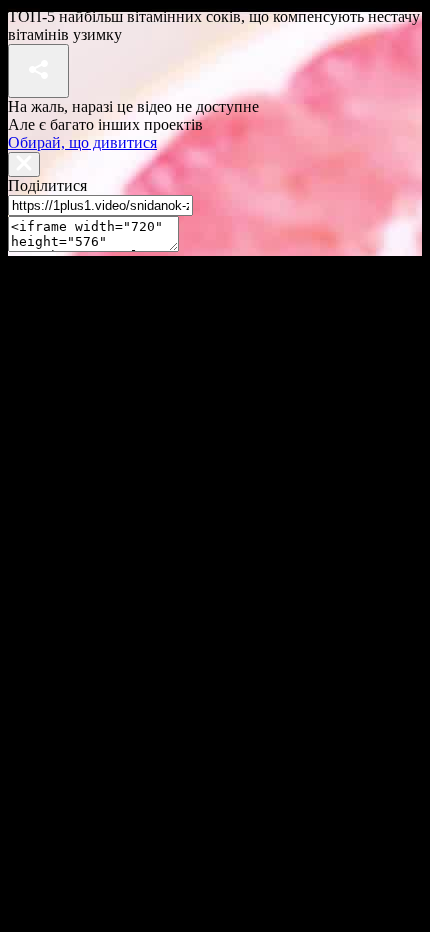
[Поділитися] (38, 71)
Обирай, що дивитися (82, 142)
